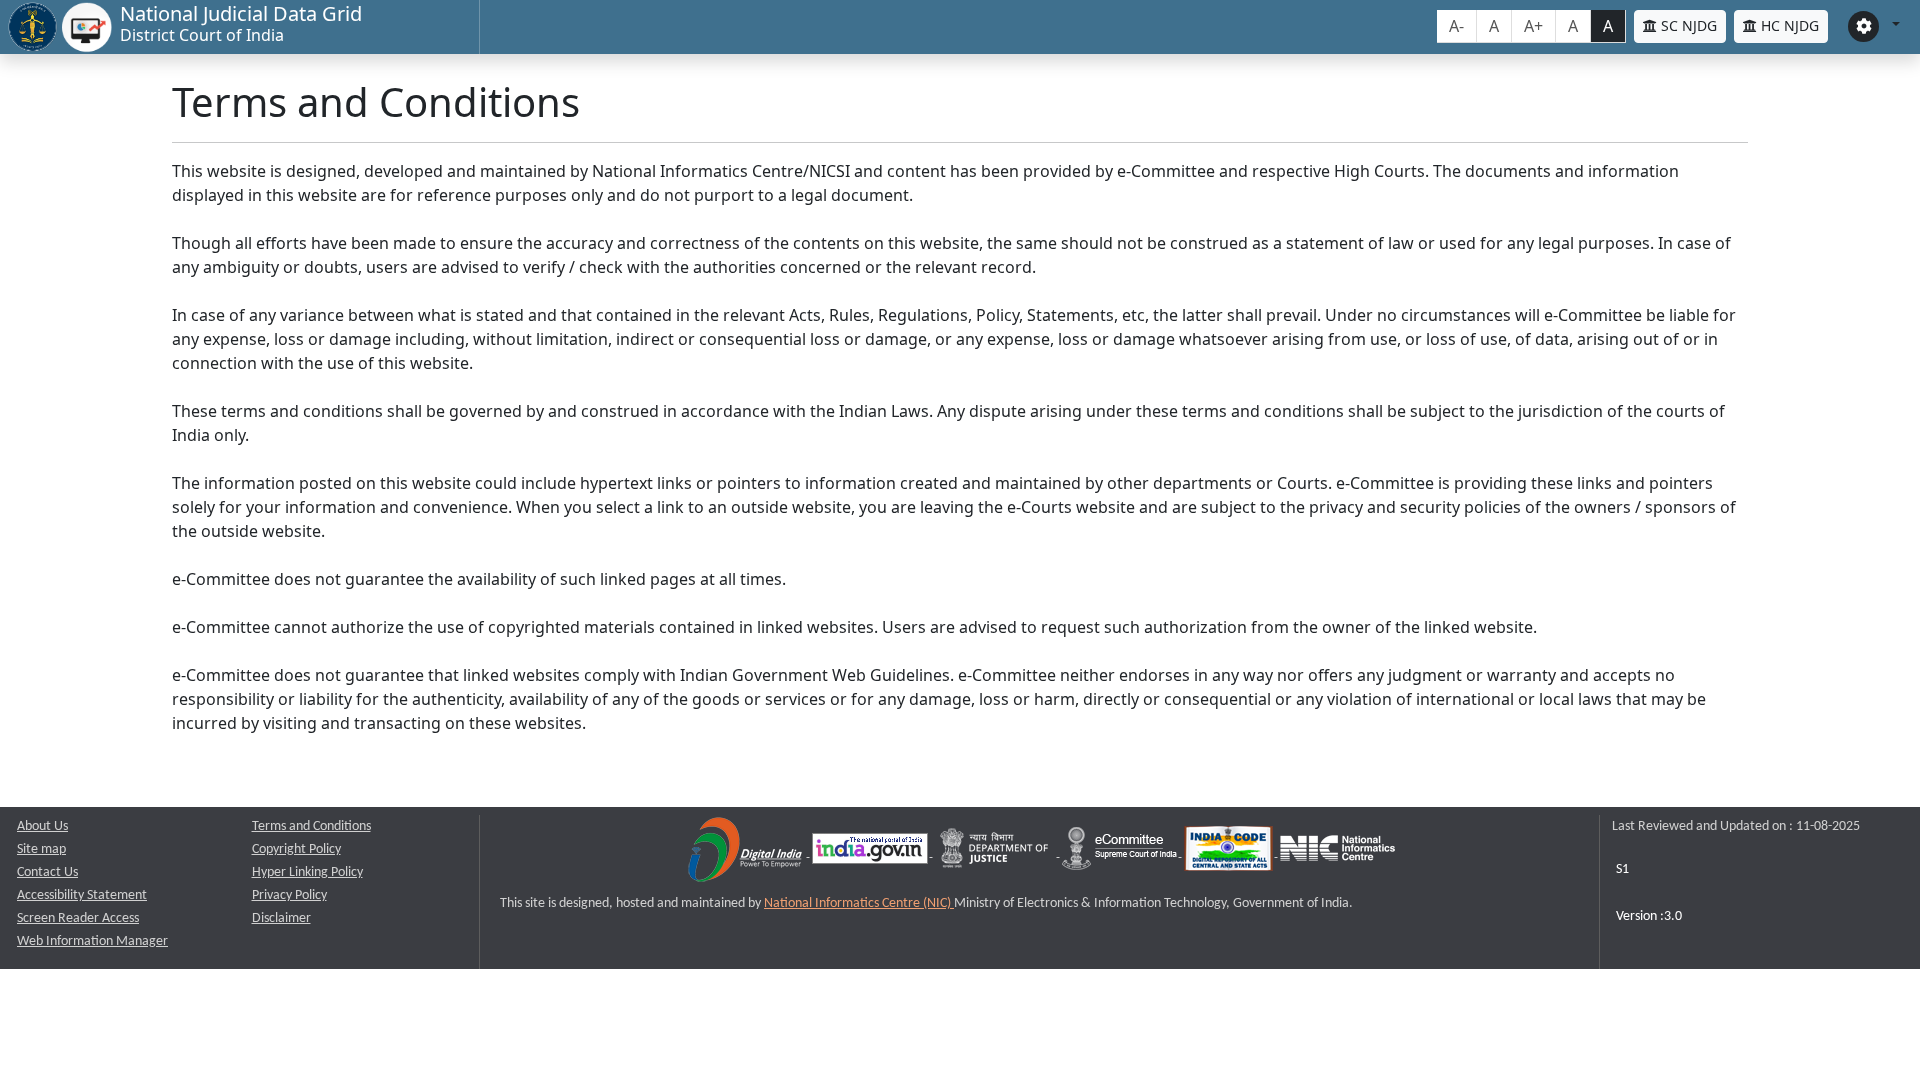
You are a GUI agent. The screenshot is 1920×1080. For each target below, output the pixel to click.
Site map (41, 849)
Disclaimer (281, 918)
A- (1456, 26)
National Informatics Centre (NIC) (859, 903)
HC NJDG (1788, 25)
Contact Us (47, 872)
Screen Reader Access (78, 918)
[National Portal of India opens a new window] (871, 852)
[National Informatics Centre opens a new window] (1337, 852)
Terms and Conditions (311, 826)
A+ (1533, 26)
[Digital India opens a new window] (746, 852)
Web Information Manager (92, 941)
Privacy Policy (289, 895)
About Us (42, 826)
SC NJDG (1687, 25)
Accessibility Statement (82, 895)
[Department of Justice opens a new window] (996, 852)
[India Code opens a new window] (1230, 852)
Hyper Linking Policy (307, 872)
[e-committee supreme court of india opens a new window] (1121, 852)
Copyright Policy (296, 849)
